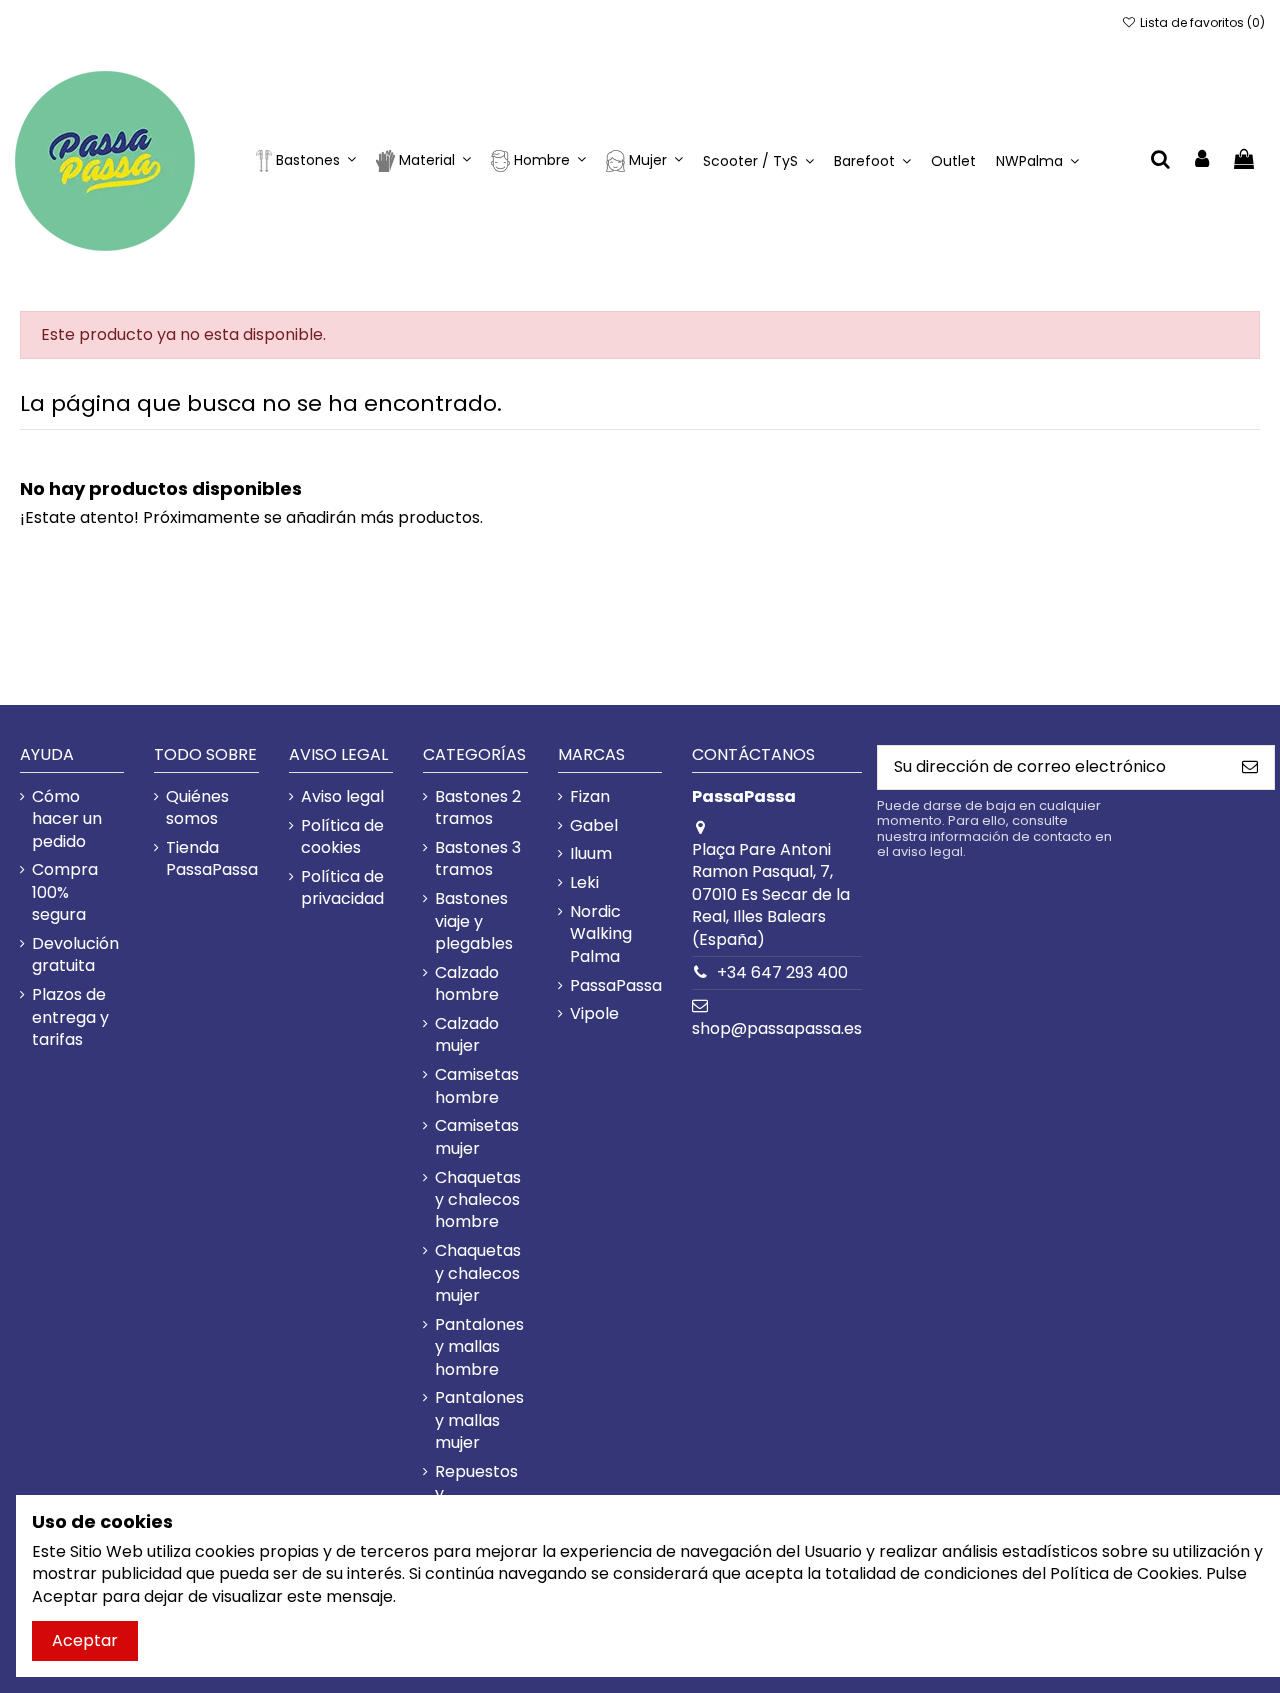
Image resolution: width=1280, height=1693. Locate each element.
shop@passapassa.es (777, 1028)
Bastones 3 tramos (478, 859)
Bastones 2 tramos (478, 808)
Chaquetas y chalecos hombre (478, 1200)
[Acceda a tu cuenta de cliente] (1203, 160)
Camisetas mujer (477, 1137)
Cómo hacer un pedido (67, 819)
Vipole (594, 1014)
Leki (584, 883)
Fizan (590, 797)
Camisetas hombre (477, 1086)
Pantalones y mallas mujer (479, 1420)
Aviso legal (342, 797)
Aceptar (85, 1640)
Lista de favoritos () (1201, 22)
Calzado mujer (467, 1035)
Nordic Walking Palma (601, 934)
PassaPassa (616, 986)
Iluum (591, 854)
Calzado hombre (467, 984)
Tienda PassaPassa (212, 859)
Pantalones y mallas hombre (479, 1347)
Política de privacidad (342, 888)
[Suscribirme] (1250, 767)
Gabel (594, 826)
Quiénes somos (197, 808)
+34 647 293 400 (782, 972)
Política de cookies (342, 837)
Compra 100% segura (65, 892)
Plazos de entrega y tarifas (70, 1017)
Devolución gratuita (75, 955)
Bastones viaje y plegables (474, 921)
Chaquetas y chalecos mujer (478, 1273)
